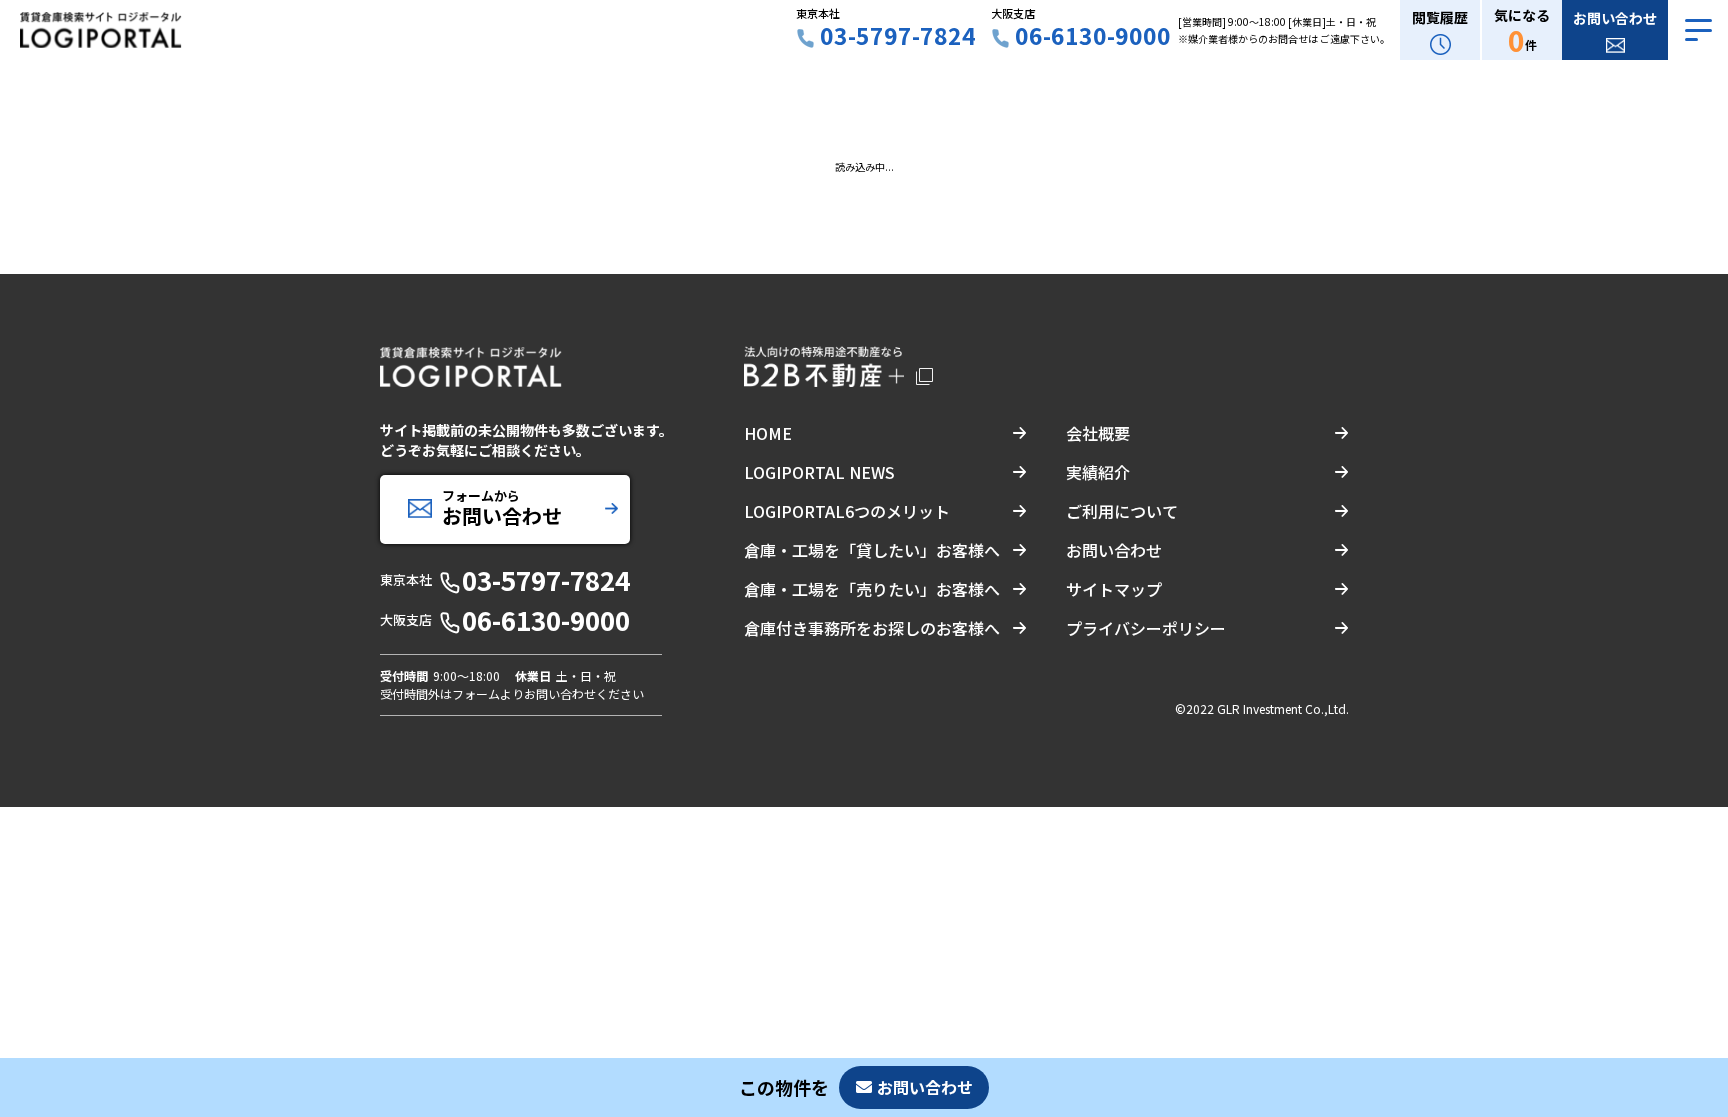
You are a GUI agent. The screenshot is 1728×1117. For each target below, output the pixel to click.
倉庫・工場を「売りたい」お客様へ (872, 589)
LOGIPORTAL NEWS (819, 472)
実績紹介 (1098, 472)
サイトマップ (1114, 589)
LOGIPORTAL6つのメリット (847, 511)
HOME (768, 433)
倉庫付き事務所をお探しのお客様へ (872, 628)
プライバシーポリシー (1146, 628)
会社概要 (1098, 433)
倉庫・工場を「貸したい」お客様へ (872, 550)
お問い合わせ (1114, 550)
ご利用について (1122, 511)
